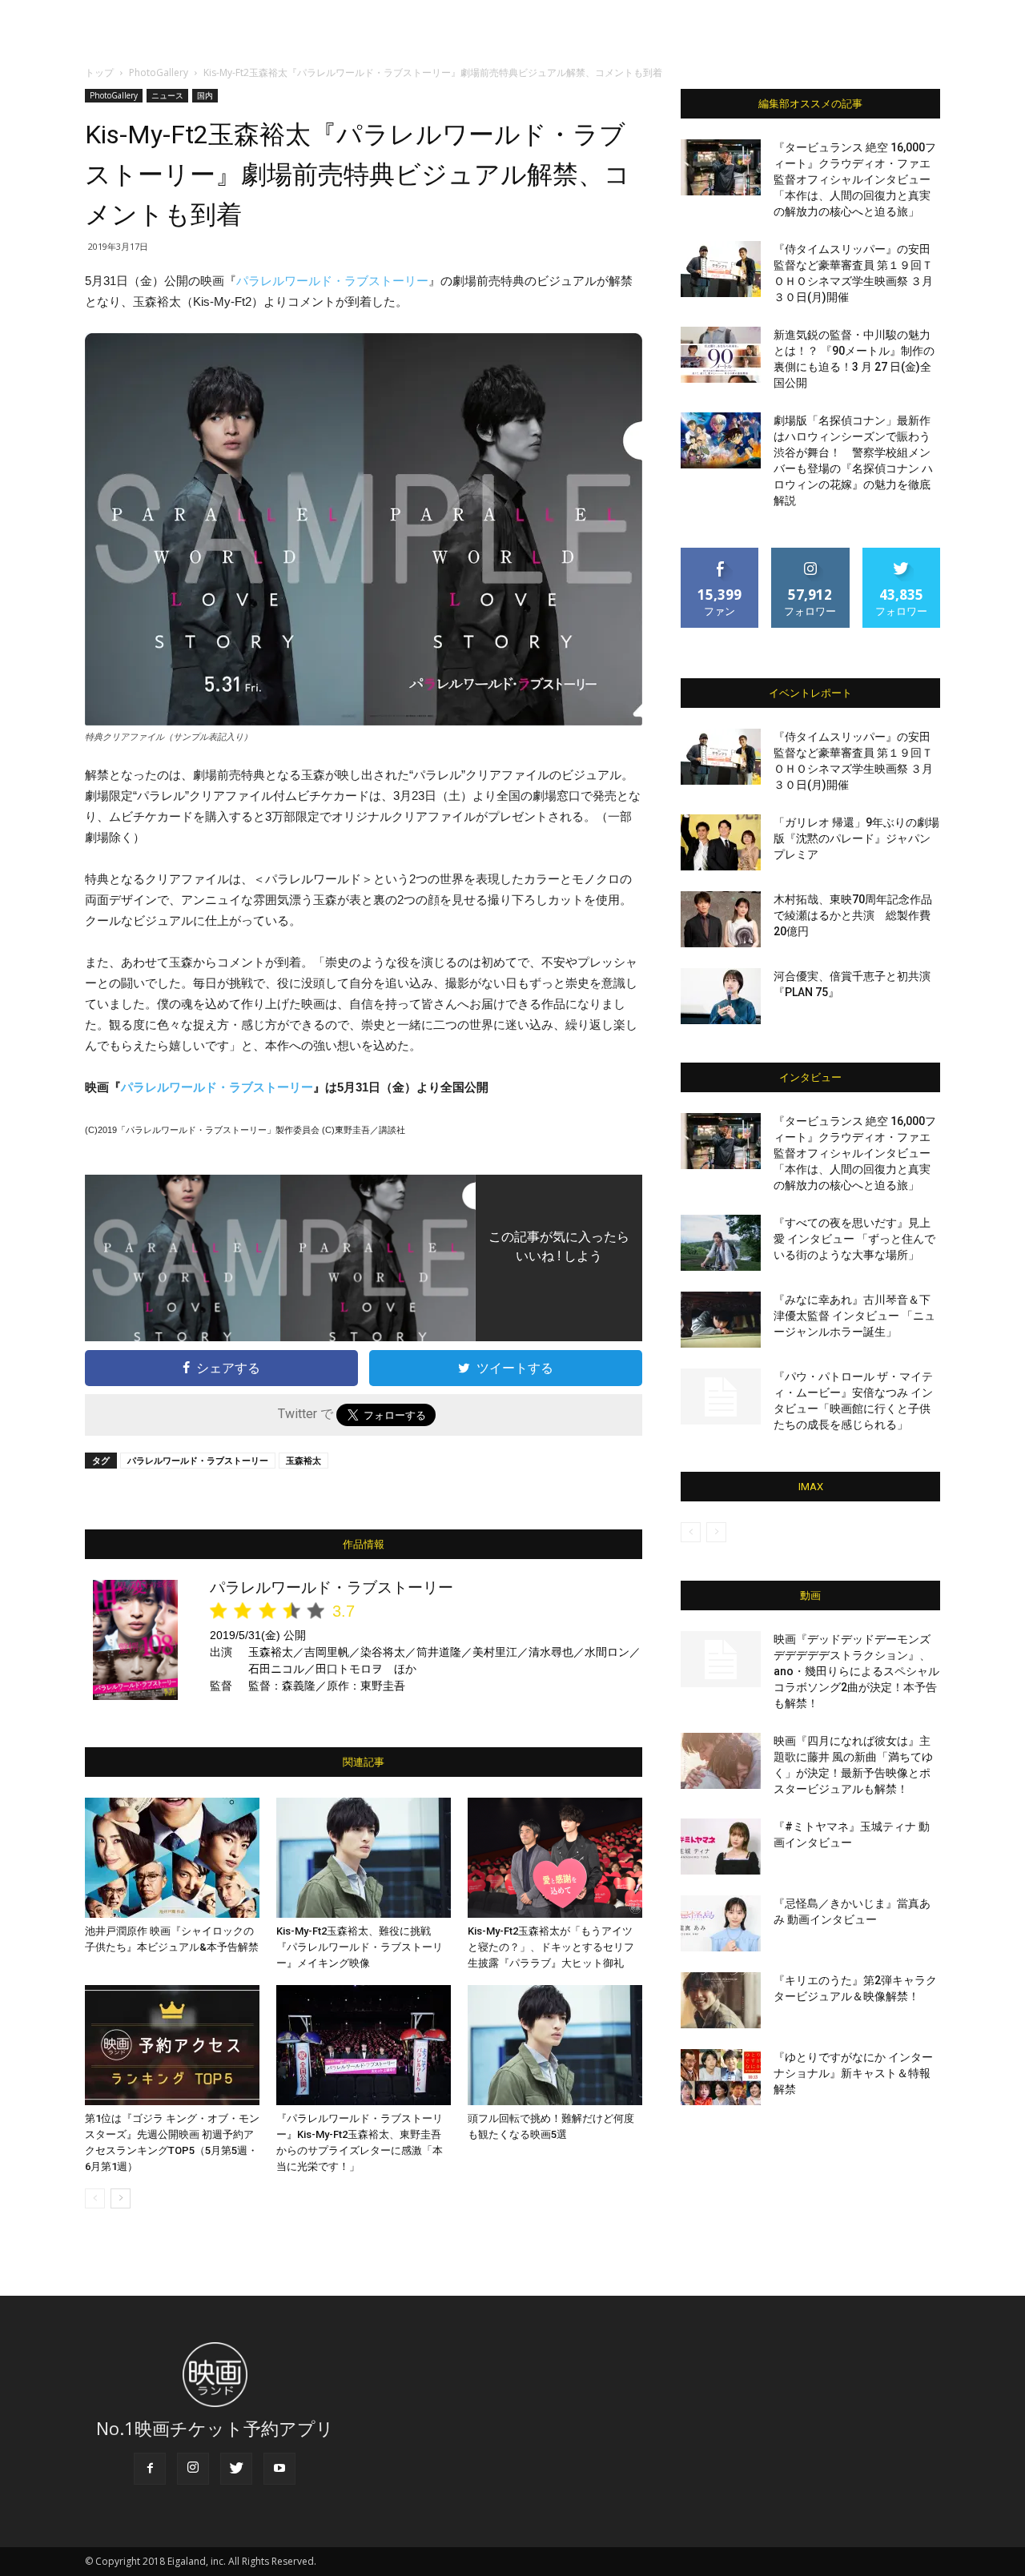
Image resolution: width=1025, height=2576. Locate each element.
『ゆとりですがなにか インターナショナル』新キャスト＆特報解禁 (853, 2073)
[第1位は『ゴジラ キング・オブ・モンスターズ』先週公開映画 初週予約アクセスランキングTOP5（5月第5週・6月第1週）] (172, 2045)
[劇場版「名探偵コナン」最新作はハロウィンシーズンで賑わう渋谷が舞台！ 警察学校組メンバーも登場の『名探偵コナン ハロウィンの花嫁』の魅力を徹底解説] (721, 440)
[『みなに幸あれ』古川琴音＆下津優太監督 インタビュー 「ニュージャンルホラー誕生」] (721, 1320)
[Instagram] (193, 2469)
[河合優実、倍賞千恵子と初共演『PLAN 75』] (721, 996)
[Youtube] (279, 2469)
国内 (205, 95)
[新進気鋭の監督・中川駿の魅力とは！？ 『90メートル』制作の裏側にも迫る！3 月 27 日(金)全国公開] (721, 355)
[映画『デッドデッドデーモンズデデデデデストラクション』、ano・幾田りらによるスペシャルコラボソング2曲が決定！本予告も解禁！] (721, 1659)
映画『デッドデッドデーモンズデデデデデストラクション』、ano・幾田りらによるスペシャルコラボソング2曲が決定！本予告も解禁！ (856, 1671)
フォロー (810, 554)
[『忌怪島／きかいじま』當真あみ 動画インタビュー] (721, 1923)
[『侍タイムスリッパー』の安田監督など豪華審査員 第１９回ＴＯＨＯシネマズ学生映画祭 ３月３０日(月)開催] (721, 269)
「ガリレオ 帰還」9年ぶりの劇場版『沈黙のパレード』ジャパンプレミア (856, 838)
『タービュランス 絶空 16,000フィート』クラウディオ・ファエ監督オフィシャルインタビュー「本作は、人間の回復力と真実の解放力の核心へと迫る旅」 (855, 179)
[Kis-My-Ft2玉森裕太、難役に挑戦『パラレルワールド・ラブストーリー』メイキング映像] (364, 1858)
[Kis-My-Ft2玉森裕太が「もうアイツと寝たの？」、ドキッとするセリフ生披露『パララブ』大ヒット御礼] (555, 1858)
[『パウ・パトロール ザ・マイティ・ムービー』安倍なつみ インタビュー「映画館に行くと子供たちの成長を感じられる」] (721, 1397)
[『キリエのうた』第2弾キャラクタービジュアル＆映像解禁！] (721, 2000)
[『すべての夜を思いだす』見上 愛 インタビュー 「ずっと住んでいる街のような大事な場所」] (721, 1243)
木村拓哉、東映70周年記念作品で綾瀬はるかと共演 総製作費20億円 (853, 915)
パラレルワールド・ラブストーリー (332, 281)
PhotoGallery (159, 72)
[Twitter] (236, 2469)
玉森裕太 (303, 1460)
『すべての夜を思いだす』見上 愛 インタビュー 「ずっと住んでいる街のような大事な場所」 (854, 1239)
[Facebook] (150, 2469)
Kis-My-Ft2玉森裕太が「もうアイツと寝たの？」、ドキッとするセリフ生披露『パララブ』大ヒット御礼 (551, 1947)
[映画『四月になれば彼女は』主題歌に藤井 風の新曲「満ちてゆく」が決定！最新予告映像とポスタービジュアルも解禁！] (721, 1761)
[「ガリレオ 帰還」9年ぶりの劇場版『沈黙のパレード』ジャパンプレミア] (721, 842)
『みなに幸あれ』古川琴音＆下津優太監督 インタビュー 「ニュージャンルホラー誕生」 (854, 1316)
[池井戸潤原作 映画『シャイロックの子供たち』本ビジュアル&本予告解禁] (172, 1858)
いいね (720, 554)
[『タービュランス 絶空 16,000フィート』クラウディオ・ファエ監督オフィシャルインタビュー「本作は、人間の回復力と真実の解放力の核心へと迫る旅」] (721, 167)
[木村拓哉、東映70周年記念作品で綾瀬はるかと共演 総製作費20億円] (721, 919)
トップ (99, 72)
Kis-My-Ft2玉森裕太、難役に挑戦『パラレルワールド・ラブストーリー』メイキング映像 (360, 1947)
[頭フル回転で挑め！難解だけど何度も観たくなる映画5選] (555, 2045)
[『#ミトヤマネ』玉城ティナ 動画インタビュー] (721, 1847)
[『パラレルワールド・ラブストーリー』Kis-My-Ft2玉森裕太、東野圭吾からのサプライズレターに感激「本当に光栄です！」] (364, 2045)
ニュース (167, 95)
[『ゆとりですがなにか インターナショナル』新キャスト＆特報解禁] (721, 2077)
